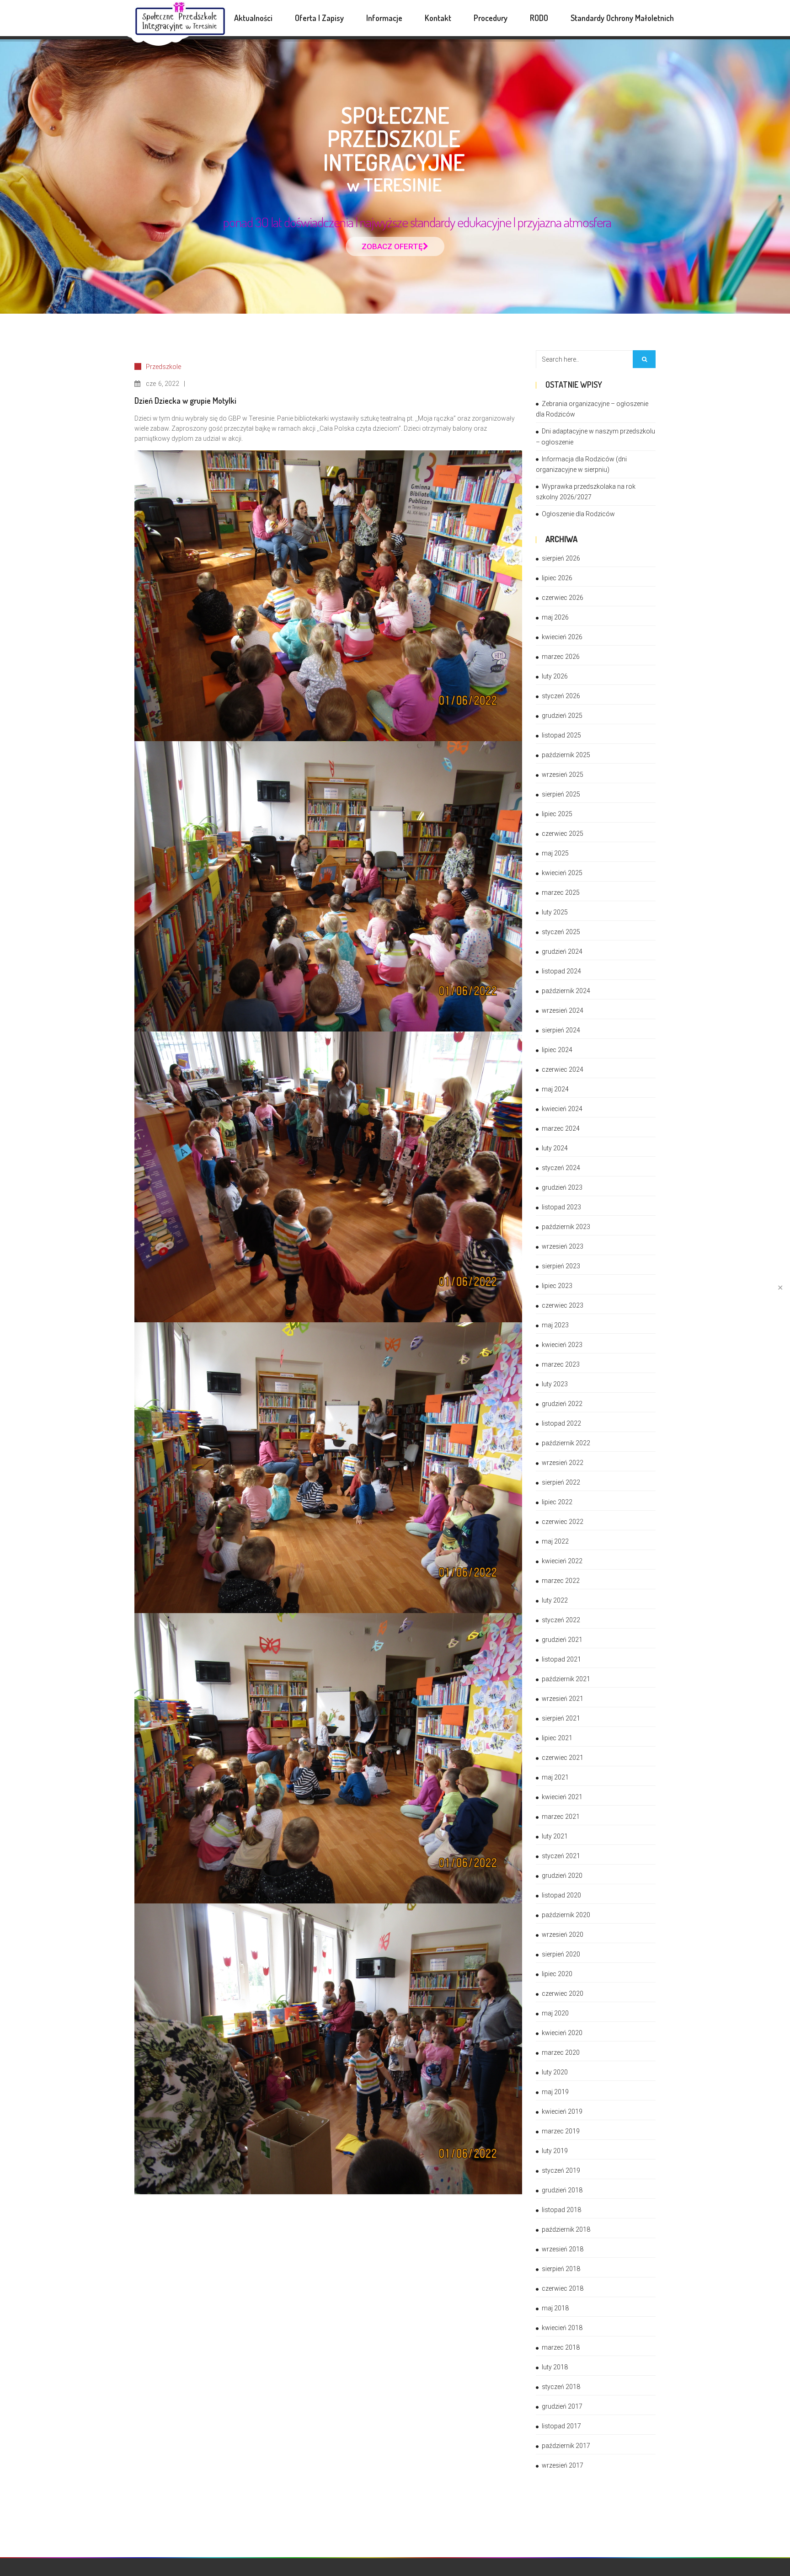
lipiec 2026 (557, 578)
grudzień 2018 (562, 2190)
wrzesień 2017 (563, 2465)
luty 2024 (555, 1148)
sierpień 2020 (561, 1954)
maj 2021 (555, 1777)
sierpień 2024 (561, 1030)
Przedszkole (163, 367)
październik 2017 (566, 2446)
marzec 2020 (561, 2052)
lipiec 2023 (557, 1286)
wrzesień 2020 (563, 1935)
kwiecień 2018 (562, 2328)
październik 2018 (566, 2229)
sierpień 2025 (561, 794)
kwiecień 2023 (562, 1345)
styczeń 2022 (561, 1620)
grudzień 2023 (562, 1187)
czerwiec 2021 (563, 1758)
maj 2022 (555, 1541)
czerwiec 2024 (563, 1069)
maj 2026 (555, 617)
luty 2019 (555, 2151)
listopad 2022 (561, 1423)
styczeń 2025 (561, 932)
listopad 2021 (561, 1659)
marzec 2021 (561, 1817)
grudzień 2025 (562, 716)
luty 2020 (555, 2072)
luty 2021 (555, 1836)
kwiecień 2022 (562, 1561)
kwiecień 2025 (562, 873)
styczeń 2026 (561, 696)
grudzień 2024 (562, 951)
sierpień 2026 (561, 558)
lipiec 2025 (557, 814)
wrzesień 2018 (563, 2249)
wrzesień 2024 (563, 1010)
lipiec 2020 (557, 1974)
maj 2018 (555, 2308)
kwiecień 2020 (562, 2033)
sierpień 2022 (561, 1482)
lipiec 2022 (557, 1502)
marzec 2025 (561, 893)
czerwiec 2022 (563, 1522)
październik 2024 (566, 991)
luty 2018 (555, 2367)
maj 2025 (555, 853)
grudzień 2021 (562, 1640)
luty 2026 (555, 676)
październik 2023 (566, 1227)
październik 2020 (566, 1915)
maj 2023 (555, 1325)
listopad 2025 (561, 735)
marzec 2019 (561, 2131)
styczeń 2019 (561, 2170)
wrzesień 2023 (563, 1246)
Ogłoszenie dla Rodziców (578, 514)
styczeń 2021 (561, 1856)
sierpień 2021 (561, 1718)
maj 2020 (555, 2013)
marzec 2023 (561, 1364)
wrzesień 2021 (563, 1699)
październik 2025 (566, 755)
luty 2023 (555, 1384)
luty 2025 (555, 912)
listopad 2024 (561, 971)
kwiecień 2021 (562, 1797)
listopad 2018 (561, 2210)
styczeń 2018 (561, 2387)
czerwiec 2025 (563, 834)
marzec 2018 (561, 2347)
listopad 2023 (561, 1207)
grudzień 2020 (562, 1876)
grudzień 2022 (562, 1404)
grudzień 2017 (562, 2406)
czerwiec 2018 (563, 2288)
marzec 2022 (561, 1581)
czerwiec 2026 (563, 598)
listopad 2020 (561, 1895)
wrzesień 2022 (563, 1463)
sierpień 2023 (561, 1266)
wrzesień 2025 (563, 775)
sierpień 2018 (561, 2269)
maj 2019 (555, 2092)
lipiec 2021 (557, 1738)
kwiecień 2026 (562, 637)
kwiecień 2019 (562, 2111)
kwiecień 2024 (562, 1109)
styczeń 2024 (561, 1168)
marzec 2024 (561, 1128)
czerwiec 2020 (563, 1993)
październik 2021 (566, 1679)
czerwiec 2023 (563, 1305)
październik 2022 (566, 1443)
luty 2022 (555, 1600)
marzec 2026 (561, 657)
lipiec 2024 (557, 1050)
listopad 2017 (561, 2426)
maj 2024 (555, 1089)
